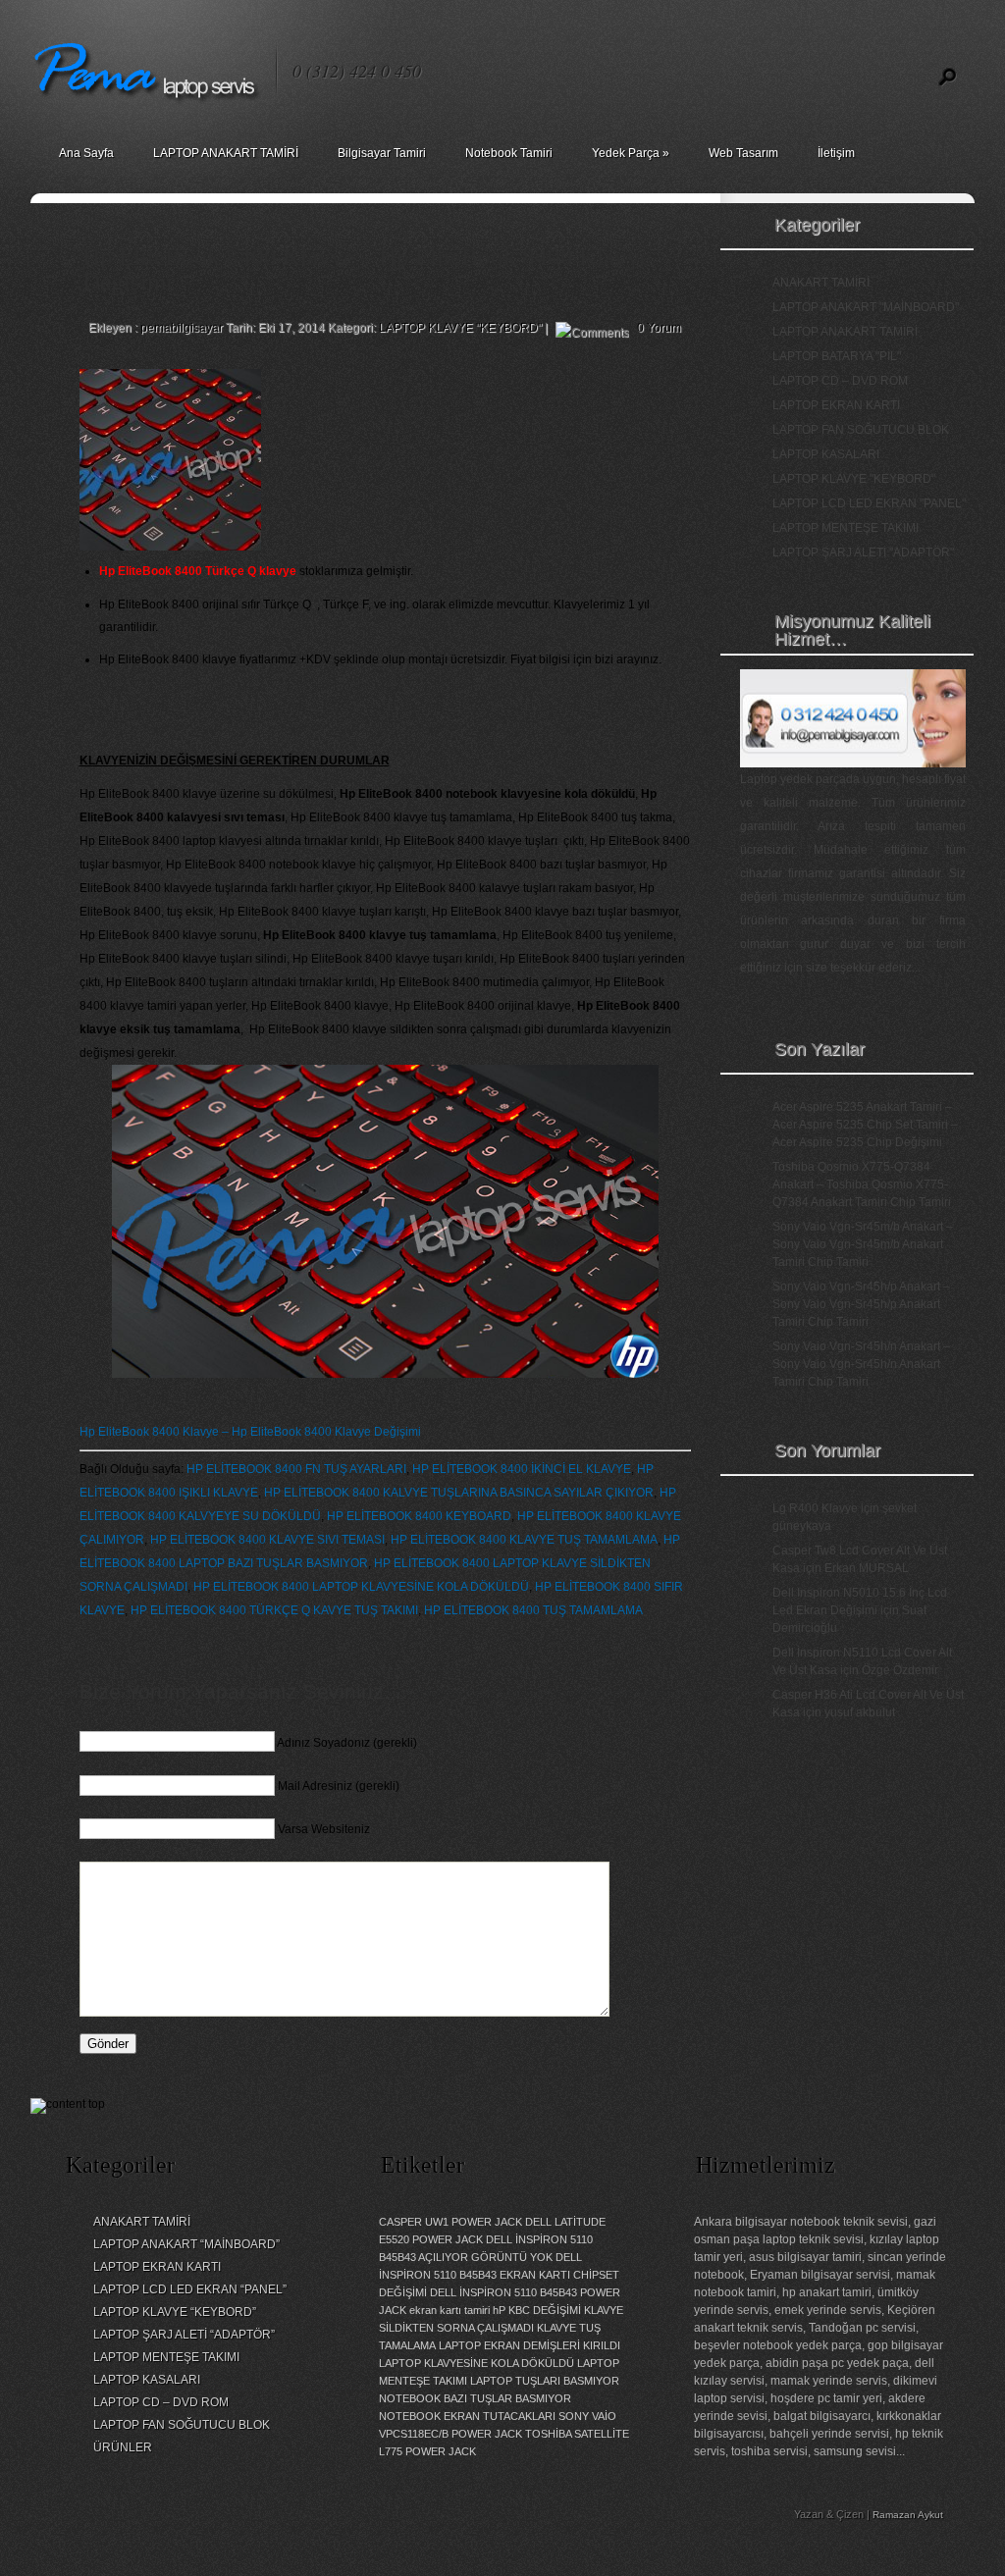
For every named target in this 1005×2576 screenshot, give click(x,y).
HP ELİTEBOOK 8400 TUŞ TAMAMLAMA (533, 1610)
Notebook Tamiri (509, 153)
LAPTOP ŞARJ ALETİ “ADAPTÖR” (184, 2335)
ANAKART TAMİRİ (821, 283)
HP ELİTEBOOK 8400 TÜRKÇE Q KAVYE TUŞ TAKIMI (274, 1610)
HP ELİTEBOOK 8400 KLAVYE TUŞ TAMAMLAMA (524, 1540)
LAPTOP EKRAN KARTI (836, 405)
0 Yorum (659, 328)
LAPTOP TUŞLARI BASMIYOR (545, 2381)
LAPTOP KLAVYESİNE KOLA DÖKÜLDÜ (476, 2363)
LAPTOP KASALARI (826, 454)
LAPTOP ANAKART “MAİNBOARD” (186, 2244)
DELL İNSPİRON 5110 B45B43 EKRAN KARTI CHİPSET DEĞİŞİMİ (499, 2275)
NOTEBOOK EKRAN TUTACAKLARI (467, 2416)
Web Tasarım (743, 153)
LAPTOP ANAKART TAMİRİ (226, 153)
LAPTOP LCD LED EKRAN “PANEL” (190, 2289)
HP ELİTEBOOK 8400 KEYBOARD (419, 1516)
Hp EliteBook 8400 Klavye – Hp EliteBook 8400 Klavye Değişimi (250, 1432)
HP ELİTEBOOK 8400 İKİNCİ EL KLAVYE (522, 1469)
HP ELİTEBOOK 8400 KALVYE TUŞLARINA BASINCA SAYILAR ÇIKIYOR (459, 1493)
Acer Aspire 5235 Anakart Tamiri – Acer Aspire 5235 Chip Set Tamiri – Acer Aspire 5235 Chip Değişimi (865, 1125)
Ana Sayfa (86, 153)
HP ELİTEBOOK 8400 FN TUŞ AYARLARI (296, 1469)
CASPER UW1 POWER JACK (450, 2222)
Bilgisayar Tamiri (382, 153)
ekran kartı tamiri (450, 2310)
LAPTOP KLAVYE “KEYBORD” (175, 2312)
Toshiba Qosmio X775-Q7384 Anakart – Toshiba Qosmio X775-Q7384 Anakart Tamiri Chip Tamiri (862, 1184)
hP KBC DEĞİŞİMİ (537, 2310)
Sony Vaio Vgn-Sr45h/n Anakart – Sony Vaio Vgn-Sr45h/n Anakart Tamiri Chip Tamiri (861, 1364)
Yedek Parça (631, 153)
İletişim (836, 153)
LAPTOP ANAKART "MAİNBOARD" (866, 307)
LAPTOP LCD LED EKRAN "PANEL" (869, 503)
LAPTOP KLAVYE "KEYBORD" (460, 328)
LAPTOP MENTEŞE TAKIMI (846, 528)
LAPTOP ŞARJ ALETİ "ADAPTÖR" (863, 552)
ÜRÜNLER (123, 2447)
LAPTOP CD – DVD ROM (840, 381)
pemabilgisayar (182, 328)
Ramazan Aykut (908, 2515)
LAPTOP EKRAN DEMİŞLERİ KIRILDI (529, 2345)
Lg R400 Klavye (815, 1508)
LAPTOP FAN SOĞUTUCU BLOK (861, 430)
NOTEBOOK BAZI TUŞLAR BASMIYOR (475, 2398)
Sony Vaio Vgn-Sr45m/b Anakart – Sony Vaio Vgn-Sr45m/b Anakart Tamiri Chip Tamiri (863, 1244)
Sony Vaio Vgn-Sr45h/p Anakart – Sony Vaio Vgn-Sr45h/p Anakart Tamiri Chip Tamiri (861, 1304)
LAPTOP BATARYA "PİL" (837, 356)
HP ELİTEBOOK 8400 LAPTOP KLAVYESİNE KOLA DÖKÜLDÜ (361, 1587)
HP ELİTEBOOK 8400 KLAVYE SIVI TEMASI (267, 1540)
